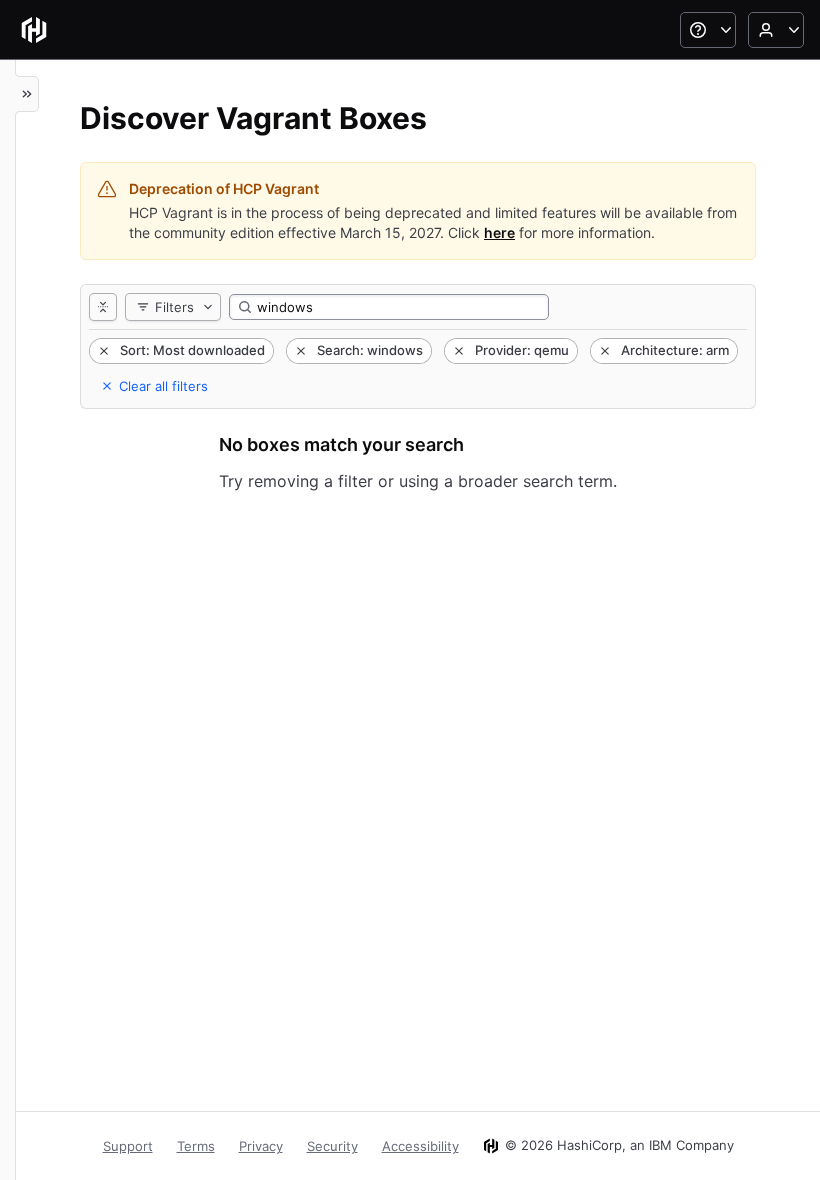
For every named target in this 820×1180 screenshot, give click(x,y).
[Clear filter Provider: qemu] (457, 351)
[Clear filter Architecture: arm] (603, 351)
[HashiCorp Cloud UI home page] (34, 30)
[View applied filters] (103, 307)
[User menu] (776, 30)
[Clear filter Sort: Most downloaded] (102, 351)
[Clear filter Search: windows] (299, 351)
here (499, 232)
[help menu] (708, 30)
